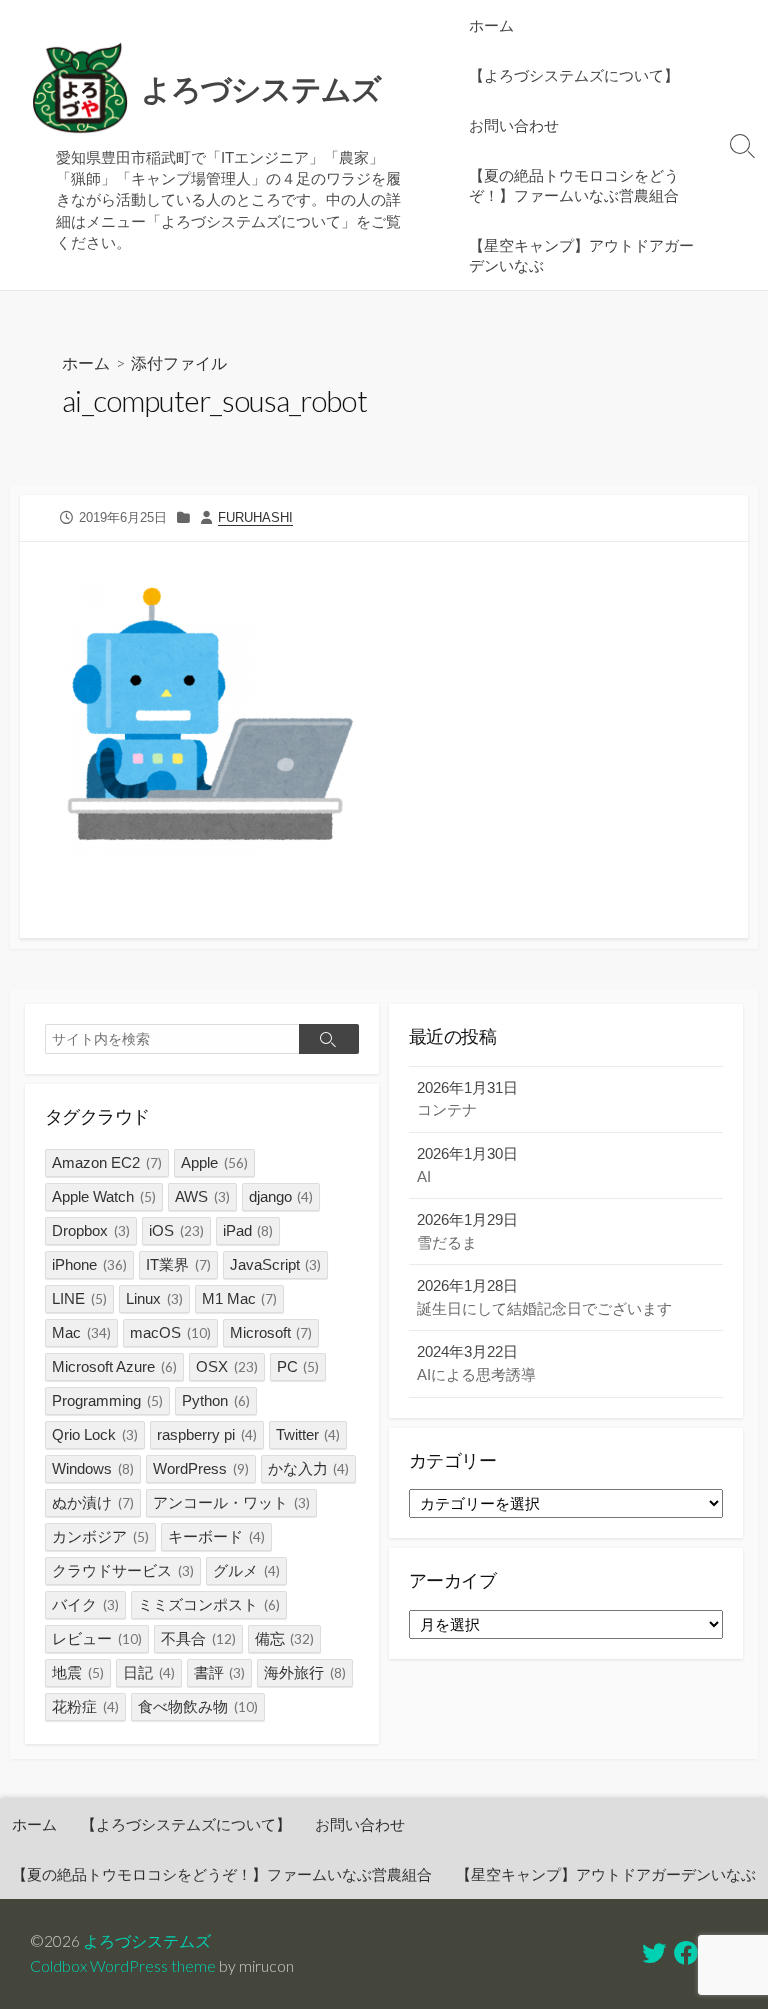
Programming (107, 1400)
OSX (227, 1366)
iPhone (89, 1264)
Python (216, 1400)
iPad (248, 1230)
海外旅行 (305, 1672)
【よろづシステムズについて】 (574, 75)
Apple (214, 1162)
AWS (202, 1196)
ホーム (491, 25)
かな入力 (309, 1468)
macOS (170, 1332)
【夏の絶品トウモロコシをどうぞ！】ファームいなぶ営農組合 (574, 185)
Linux (154, 1298)
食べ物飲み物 (198, 1706)
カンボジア (100, 1536)
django (281, 1196)
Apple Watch (104, 1196)
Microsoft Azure (114, 1366)
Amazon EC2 (107, 1162)
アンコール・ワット (231, 1502)
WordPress (201, 1468)
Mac (81, 1332)
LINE (79, 1298)
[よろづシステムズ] (80, 89)
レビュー (97, 1638)
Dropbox (91, 1230)
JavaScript (276, 1264)
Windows (93, 1468)
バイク (85, 1604)
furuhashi (255, 517)
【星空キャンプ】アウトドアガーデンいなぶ (581, 255)
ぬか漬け (93, 1502)
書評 (220, 1672)
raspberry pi (207, 1434)
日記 (149, 1672)
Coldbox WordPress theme (123, 1966)
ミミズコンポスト (209, 1604)
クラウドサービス (123, 1570)
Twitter (308, 1434)
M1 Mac (240, 1298)
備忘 (285, 1638)
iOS (176, 1230)
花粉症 (85, 1706)
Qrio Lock (95, 1434)
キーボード (216, 1536)
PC (298, 1366)
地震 (78, 1672)
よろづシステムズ (147, 1941)
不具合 (198, 1638)
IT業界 (178, 1264)
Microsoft (271, 1332)
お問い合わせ (514, 125)
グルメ (246, 1570)
